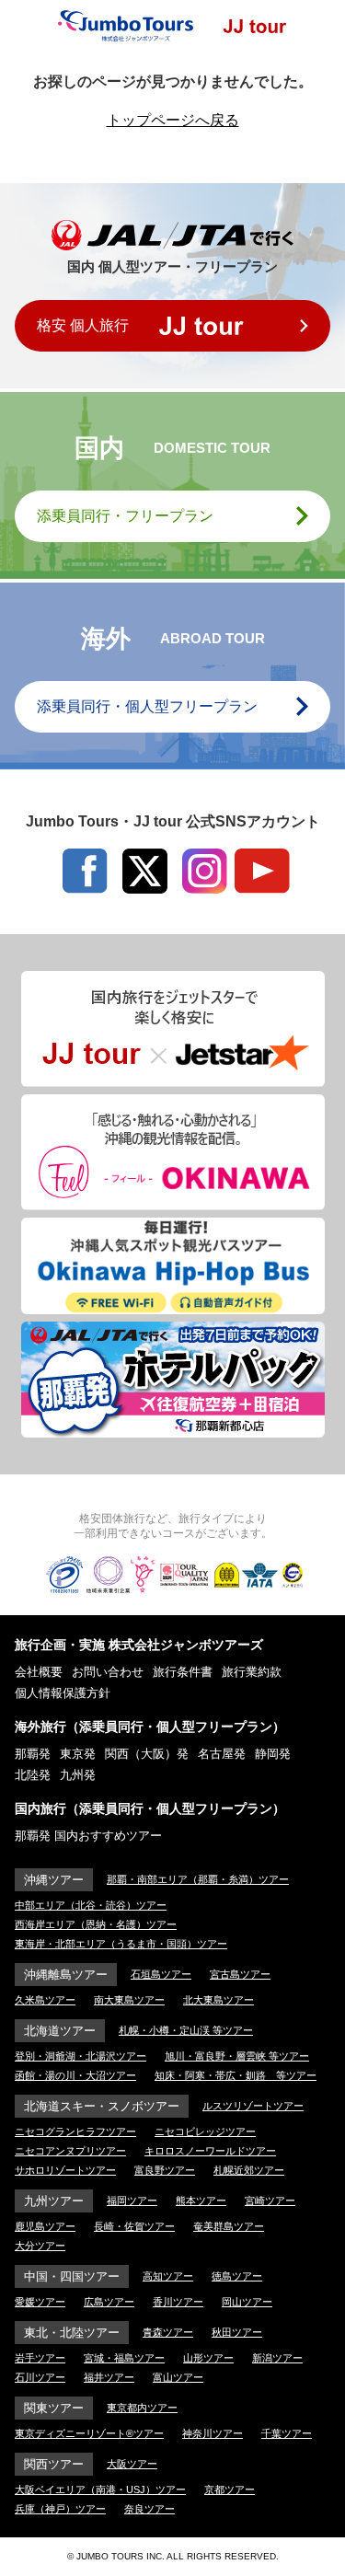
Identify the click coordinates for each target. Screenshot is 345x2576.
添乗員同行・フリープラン (125, 516)
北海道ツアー (60, 2031)
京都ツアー (230, 2489)
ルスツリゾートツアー (253, 2106)
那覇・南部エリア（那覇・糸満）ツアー (198, 1879)
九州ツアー (54, 2201)
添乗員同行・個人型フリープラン (147, 706)
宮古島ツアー (240, 1974)
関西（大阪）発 (147, 1754)
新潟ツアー (277, 2358)
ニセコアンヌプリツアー (70, 2151)
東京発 (78, 1754)
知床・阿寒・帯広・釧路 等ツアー (236, 2075)
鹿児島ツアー (45, 2226)
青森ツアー (168, 2332)
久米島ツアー (45, 2000)
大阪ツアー (132, 2464)
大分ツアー (40, 2246)
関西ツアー (54, 2464)
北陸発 (33, 1775)
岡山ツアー (247, 2302)
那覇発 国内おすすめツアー (88, 1836)
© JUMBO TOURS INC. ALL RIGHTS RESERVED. (173, 2556)
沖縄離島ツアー (66, 1975)
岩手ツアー (40, 2358)
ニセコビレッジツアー (205, 2131)
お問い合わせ (108, 1672)
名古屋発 (222, 1754)
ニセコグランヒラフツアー (75, 2131)
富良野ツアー (165, 2170)
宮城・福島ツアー (124, 2358)
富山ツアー (178, 2377)
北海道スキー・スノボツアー (102, 2106)
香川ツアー (178, 2302)
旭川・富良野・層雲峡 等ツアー (237, 2056)
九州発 (78, 1775)
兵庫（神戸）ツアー (60, 2509)
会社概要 (39, 1672)
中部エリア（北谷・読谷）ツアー (91, 1905)
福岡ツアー (132, 2201)
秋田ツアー (237, 2332)
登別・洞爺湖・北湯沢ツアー (80, 2056)
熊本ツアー (201, 2201)
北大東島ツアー (218, 2000)
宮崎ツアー (270, 2201)
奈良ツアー (149, 2509)
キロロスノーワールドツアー (210, 2151)
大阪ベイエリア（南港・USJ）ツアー (100, 2489)
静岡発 (273, 1754)
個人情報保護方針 (63, 1693)
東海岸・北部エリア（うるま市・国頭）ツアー (121, 1944)
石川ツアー (40, 2377)
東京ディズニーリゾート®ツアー (89, 2433)
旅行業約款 (252, 1672)
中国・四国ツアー (72, 2276)
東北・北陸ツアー (72, 2333)
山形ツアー (208, 2358)
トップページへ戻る (173, 120)
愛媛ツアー (40, 2302)
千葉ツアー (287, 2433)
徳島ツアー (237, 2276)
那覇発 (33, 1754)
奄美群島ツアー (229, 2226)
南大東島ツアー (129, 2000)
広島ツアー (109, 2302)
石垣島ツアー (161, 1974)
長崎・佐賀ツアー (134, 2226)
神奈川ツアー (213, 2433)
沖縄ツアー (54, 1880)
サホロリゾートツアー (65, 2170)
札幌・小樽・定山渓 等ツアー (186, 2030)
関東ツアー (54, 2408)
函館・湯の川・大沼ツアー (75, 2075)
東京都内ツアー (142, 2408)
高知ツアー (168, 2276)
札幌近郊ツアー (249, 2170)
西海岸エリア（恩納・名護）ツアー (96, 1924)
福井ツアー (109, 2377)
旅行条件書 (183, 1672)
